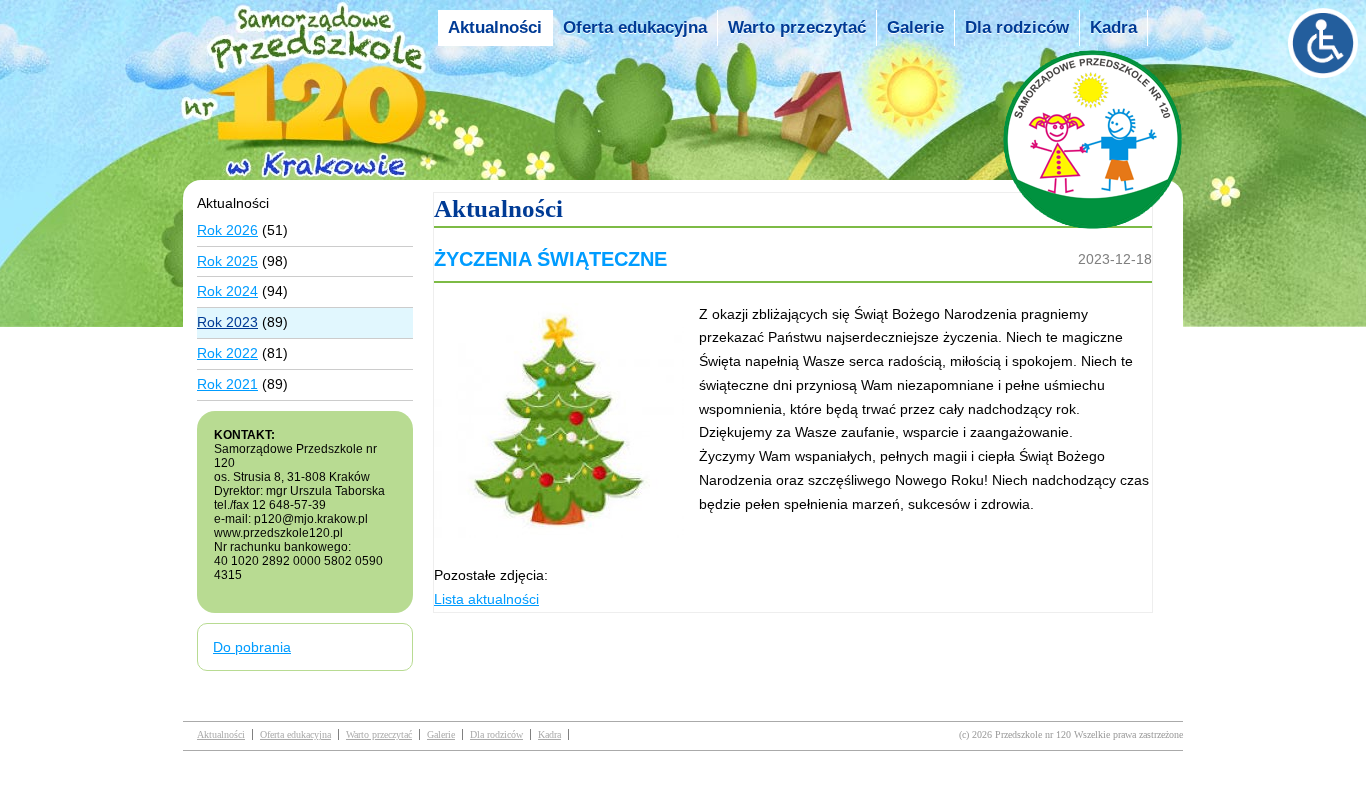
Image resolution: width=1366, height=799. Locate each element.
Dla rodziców (1017, 27)
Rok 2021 (227, 384)
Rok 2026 (227, 230)
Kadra (1113, 27)
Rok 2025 (227, 261)
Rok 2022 (227, 353)
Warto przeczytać (797, 27)
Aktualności (495, 27)
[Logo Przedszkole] (310, 161)
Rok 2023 (227, 322)
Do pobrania (252, 647)
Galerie (915, 27)
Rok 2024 (227, 291)
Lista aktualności (486, 599)
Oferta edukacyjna (635, 27)
